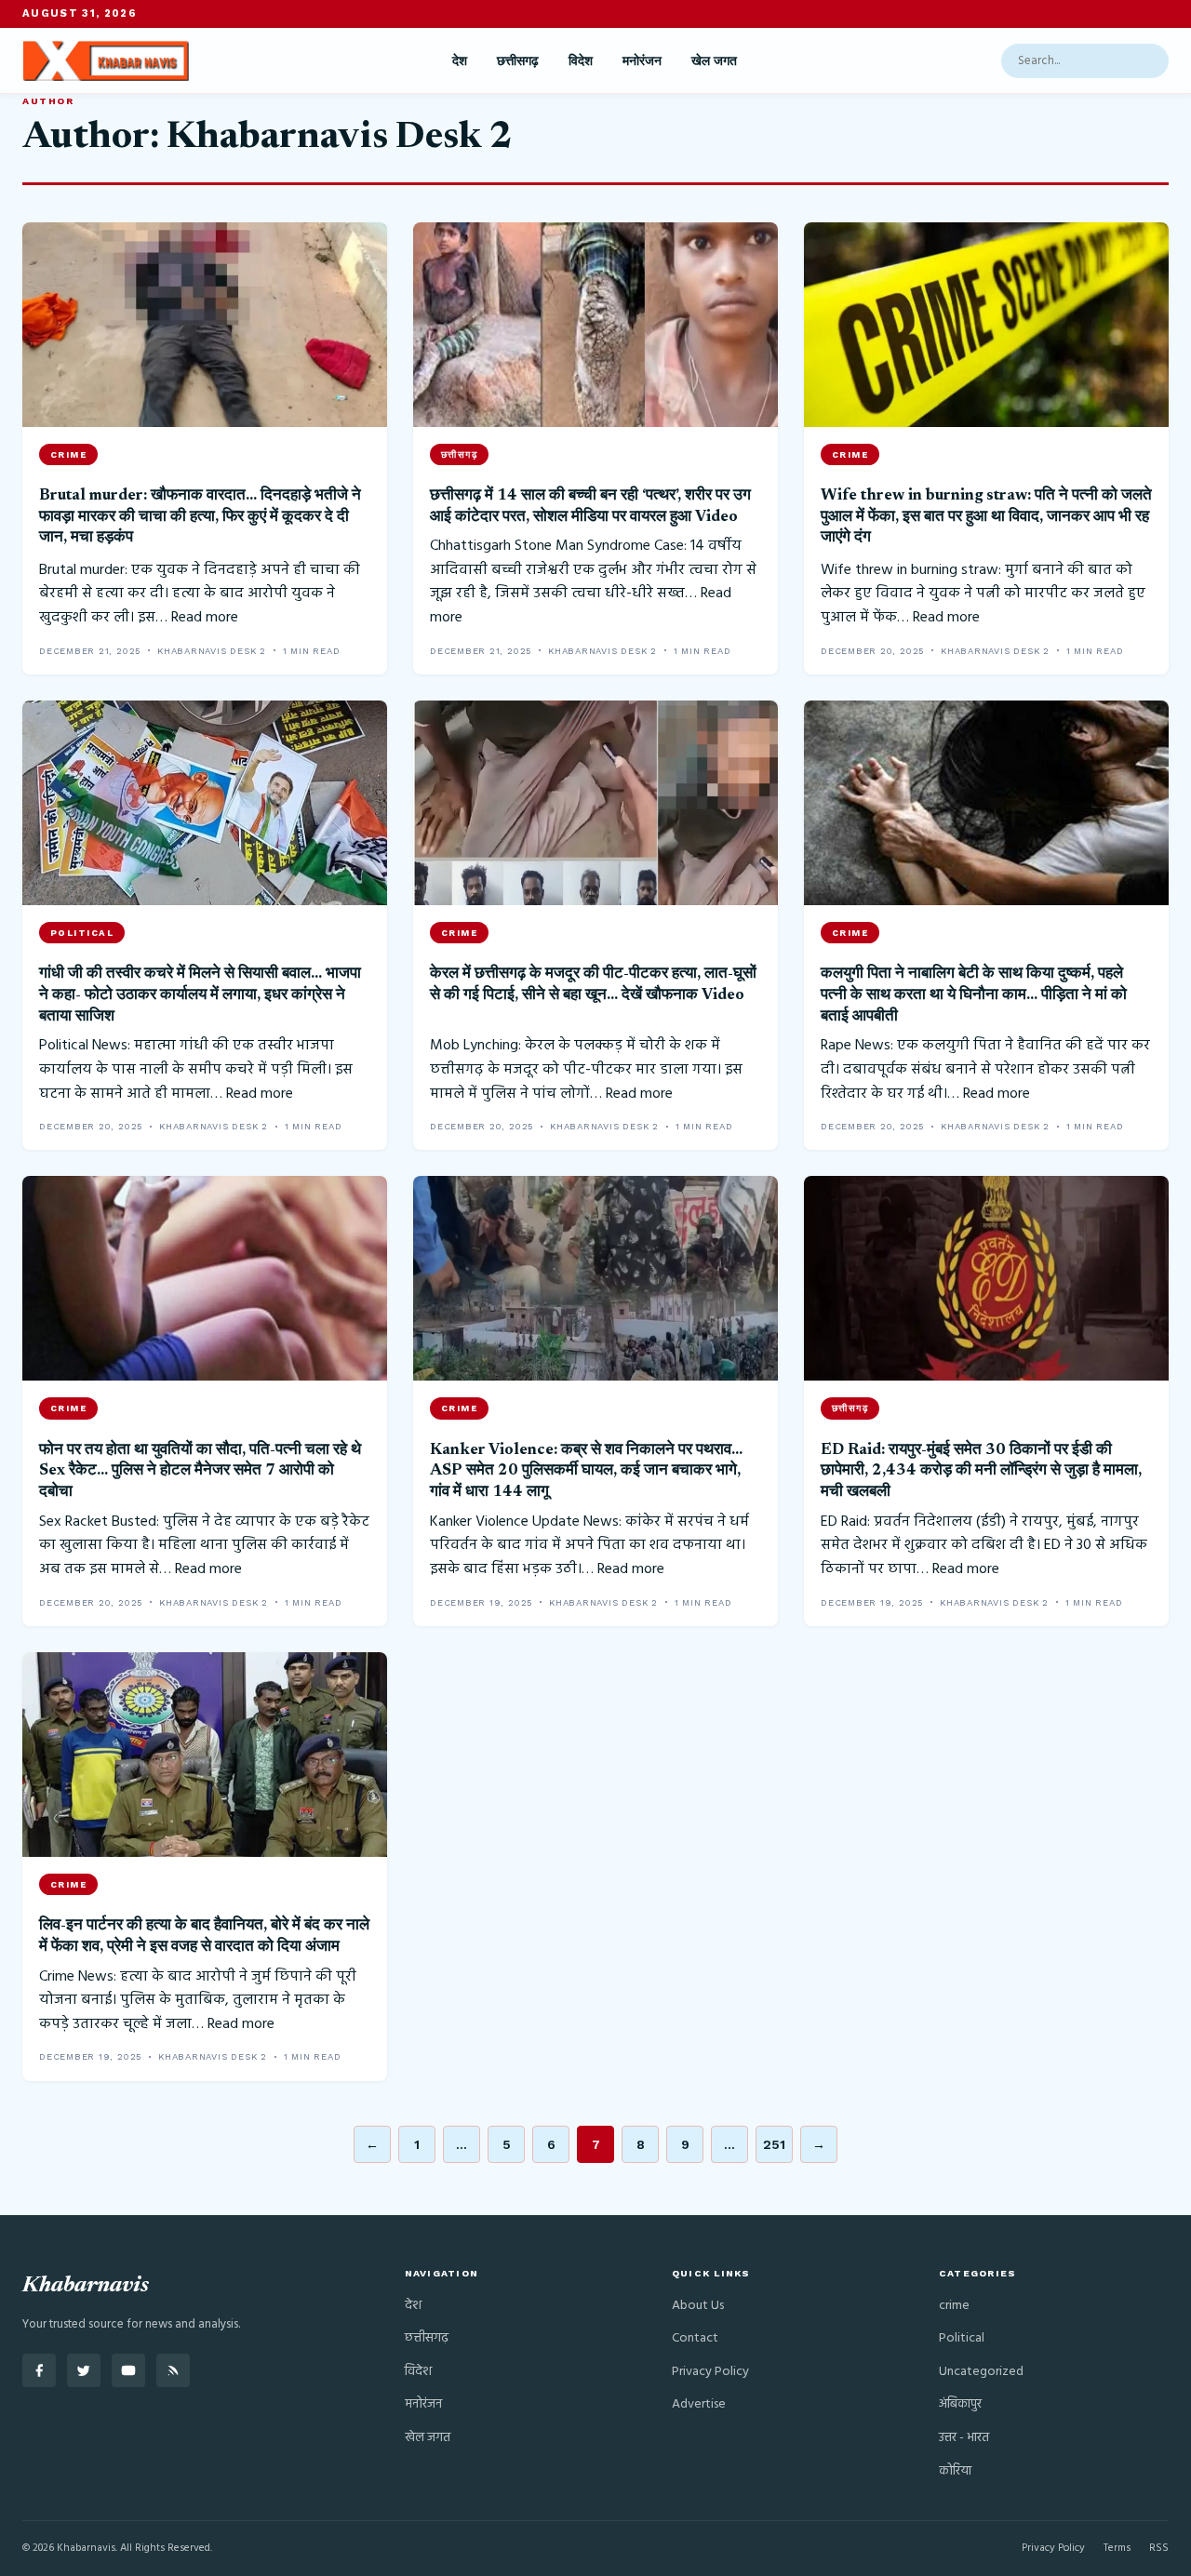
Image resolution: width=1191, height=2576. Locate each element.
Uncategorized (981, 2372)
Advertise (699, 2404)
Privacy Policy (710, 2372)
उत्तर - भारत (964, 2438)
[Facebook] (39, 2370)
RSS (1159, 2548)
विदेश (581, 60)
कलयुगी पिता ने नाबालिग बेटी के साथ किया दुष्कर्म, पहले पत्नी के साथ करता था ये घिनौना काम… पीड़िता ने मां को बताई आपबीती (974, 995)
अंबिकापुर (960, 2404)
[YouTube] (128, 2370)
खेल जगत (714, 60)
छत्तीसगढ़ (518, 60)
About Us (698, 2306)
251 (774, 2144)
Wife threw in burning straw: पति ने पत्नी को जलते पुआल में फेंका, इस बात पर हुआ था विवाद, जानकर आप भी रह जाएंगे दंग (986, 517)
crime (954, 2306)
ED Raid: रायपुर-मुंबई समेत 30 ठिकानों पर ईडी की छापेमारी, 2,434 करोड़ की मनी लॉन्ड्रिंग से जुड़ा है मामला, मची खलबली (981, 1471)
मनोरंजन (642, 60)
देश (460, 60)
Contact (695, 2338)
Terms (1117, 2548)
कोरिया (955, 2471)
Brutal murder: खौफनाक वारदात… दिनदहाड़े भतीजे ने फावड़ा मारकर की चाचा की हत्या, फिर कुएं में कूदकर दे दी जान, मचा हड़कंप (200, 517)
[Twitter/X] (84, 2370)
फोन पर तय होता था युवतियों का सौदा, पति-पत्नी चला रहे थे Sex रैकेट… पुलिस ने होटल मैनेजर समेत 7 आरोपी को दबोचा (200, 1471)
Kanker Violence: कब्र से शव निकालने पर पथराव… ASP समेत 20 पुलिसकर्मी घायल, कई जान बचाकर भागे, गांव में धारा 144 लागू (586, 1471)
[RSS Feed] (173, 2370)
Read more (205, 618)
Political (962, 2338)
